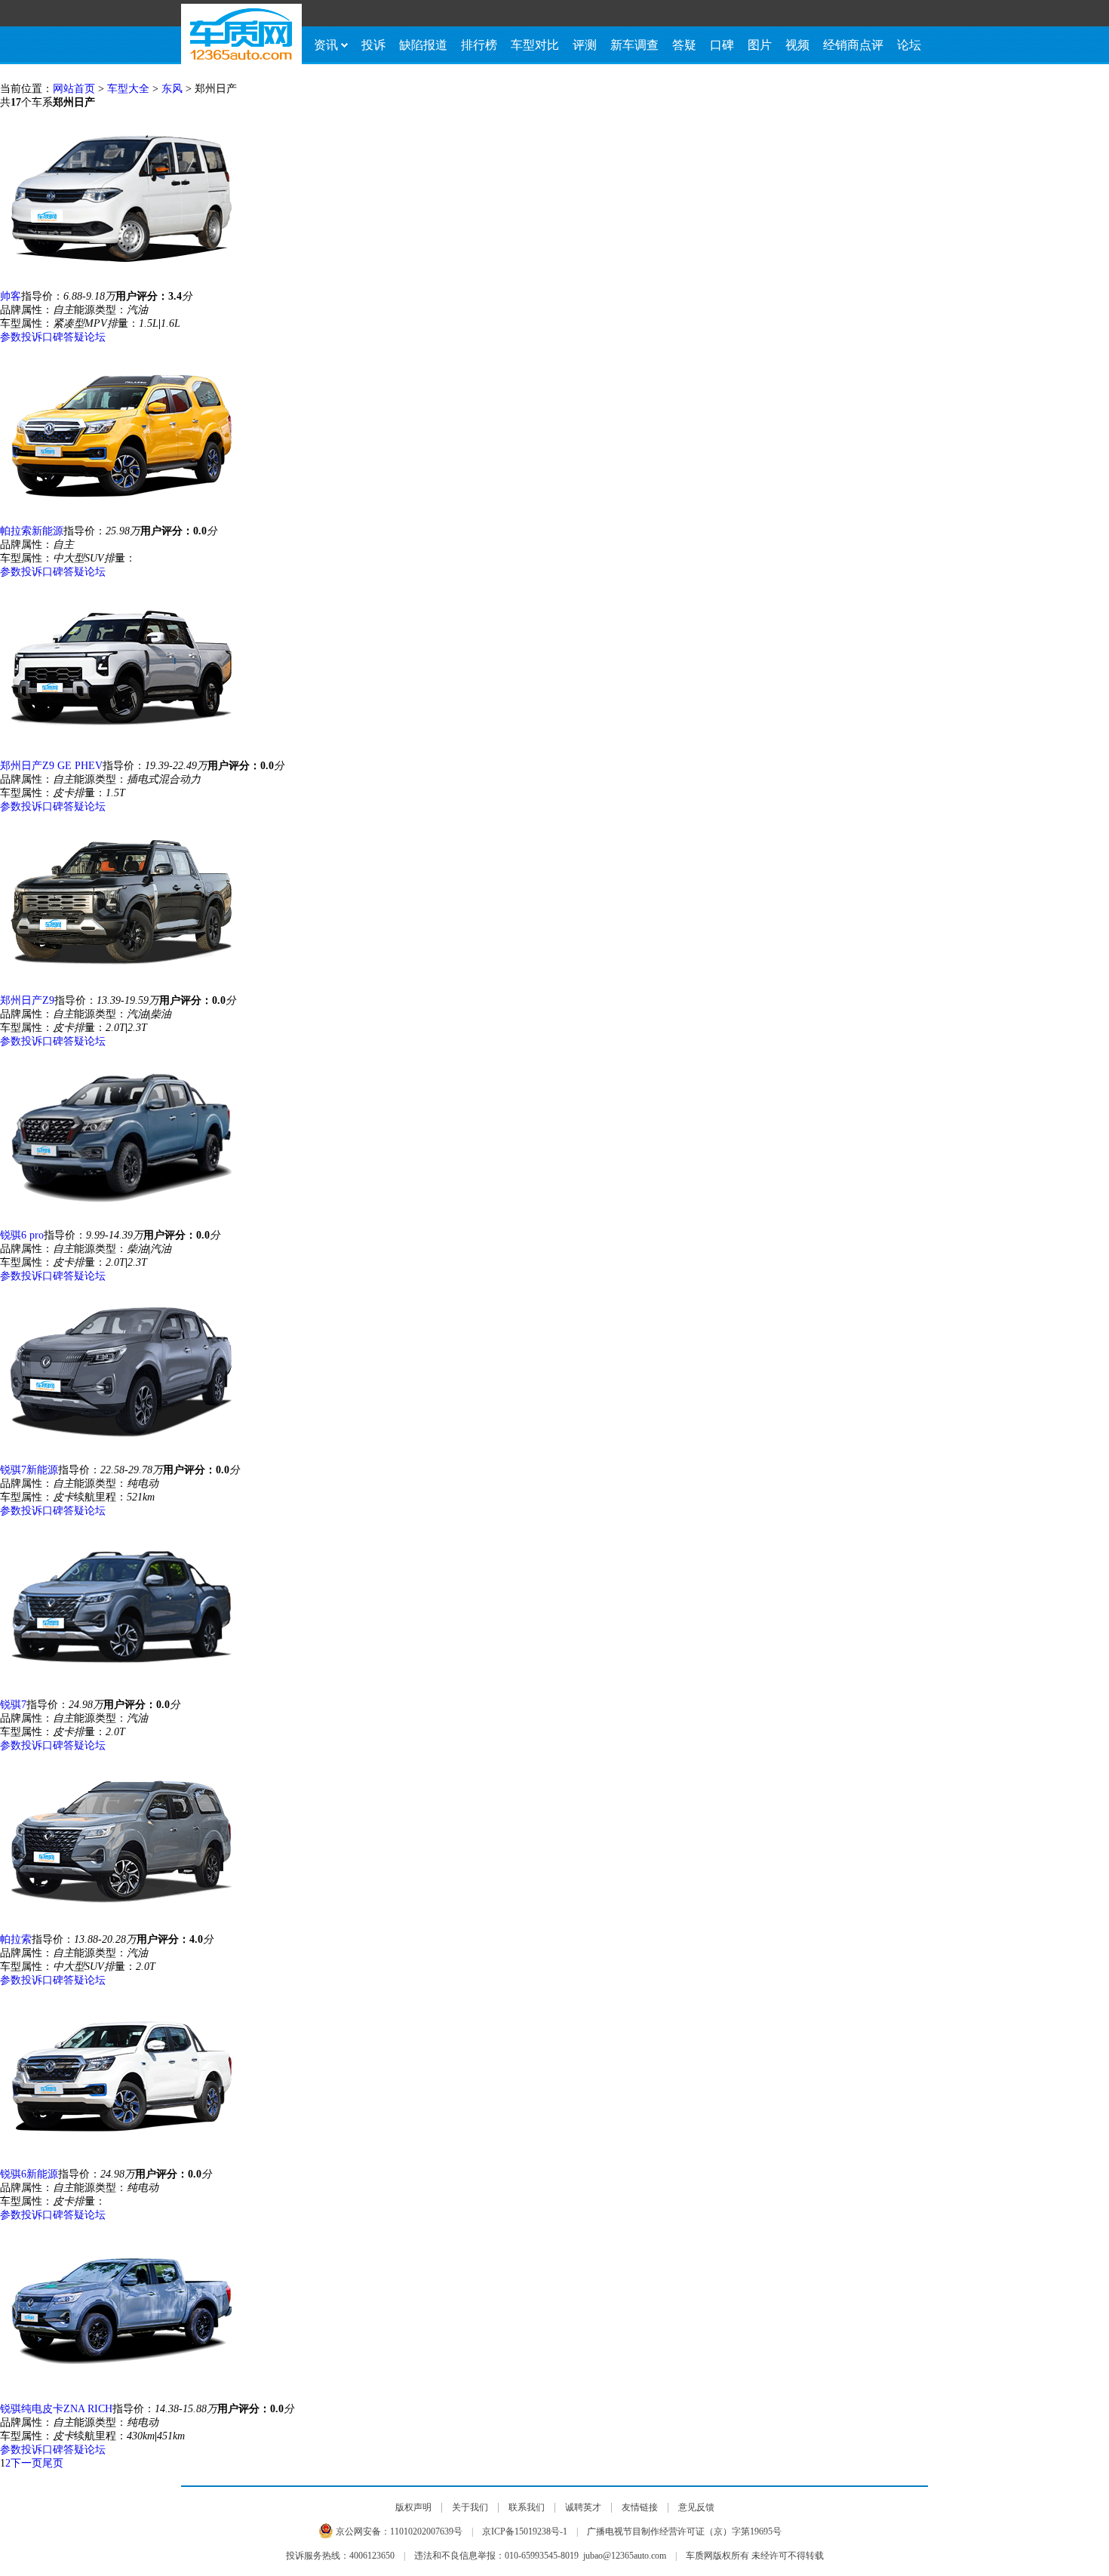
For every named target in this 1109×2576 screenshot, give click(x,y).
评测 (585, 45)
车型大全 (128, 89)
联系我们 (527, 2507)
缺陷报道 (423, 45)
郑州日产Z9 (27, 1000)
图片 (760, 45)
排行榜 (479, 45)
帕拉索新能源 (32, 531)
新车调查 (634, 45)
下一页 (26, 2463)
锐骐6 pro (22, 1235)
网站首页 (74, 89)
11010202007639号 (426, 2531)
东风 (172, 89)
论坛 (909, 45)
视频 (797, 45)
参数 (11, 337)
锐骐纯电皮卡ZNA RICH (56, 2409)
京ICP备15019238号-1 (525, 2531)
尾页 (53, 2463)
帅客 (11, 296)
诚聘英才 (583, 2507)
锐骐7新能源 (29, 1470)
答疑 (684, 45)
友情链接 (640, 2507)
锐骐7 (13, 1705)
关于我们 (470, 2507)
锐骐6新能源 (29, 2174)
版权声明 (413, 2507)
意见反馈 (696, 2507)
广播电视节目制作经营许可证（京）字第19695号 (684, 2531)
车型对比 (535, 45)
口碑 (722, 45)
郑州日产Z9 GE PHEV (51, 766)
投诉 (373, 45)
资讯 (326, 45)
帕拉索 (16, 1939)
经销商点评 (853, 45)
